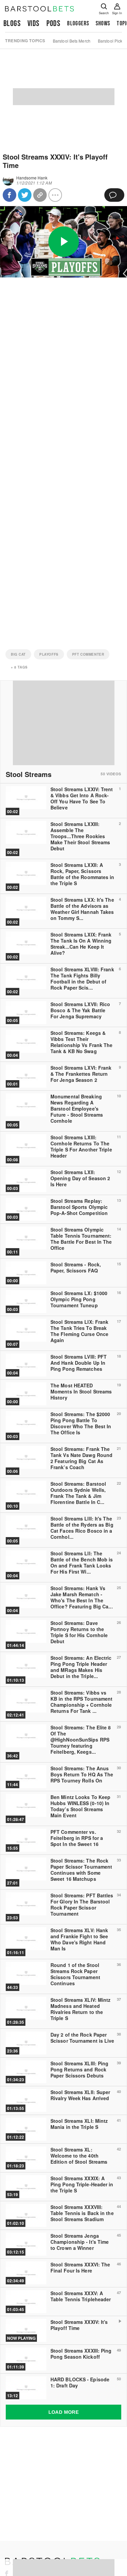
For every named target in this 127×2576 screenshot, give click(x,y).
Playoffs (49, 654)
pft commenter (88, 654)
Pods (54, 23)
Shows (103, 23)
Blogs (12, 23)
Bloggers (78, 23)
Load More (64, 2412)
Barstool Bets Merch (72, 41)
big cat (18, 654)
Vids (34, 23)
